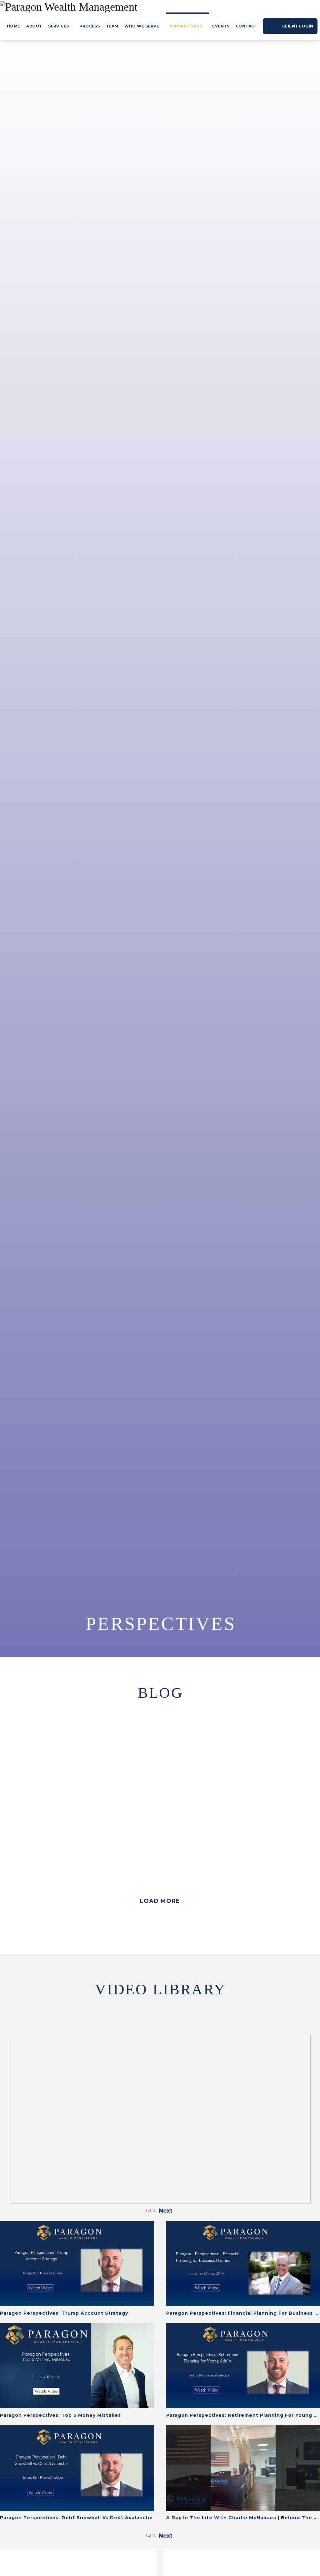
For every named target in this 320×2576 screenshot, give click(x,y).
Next (166, 2211)
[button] (160, 1901)
